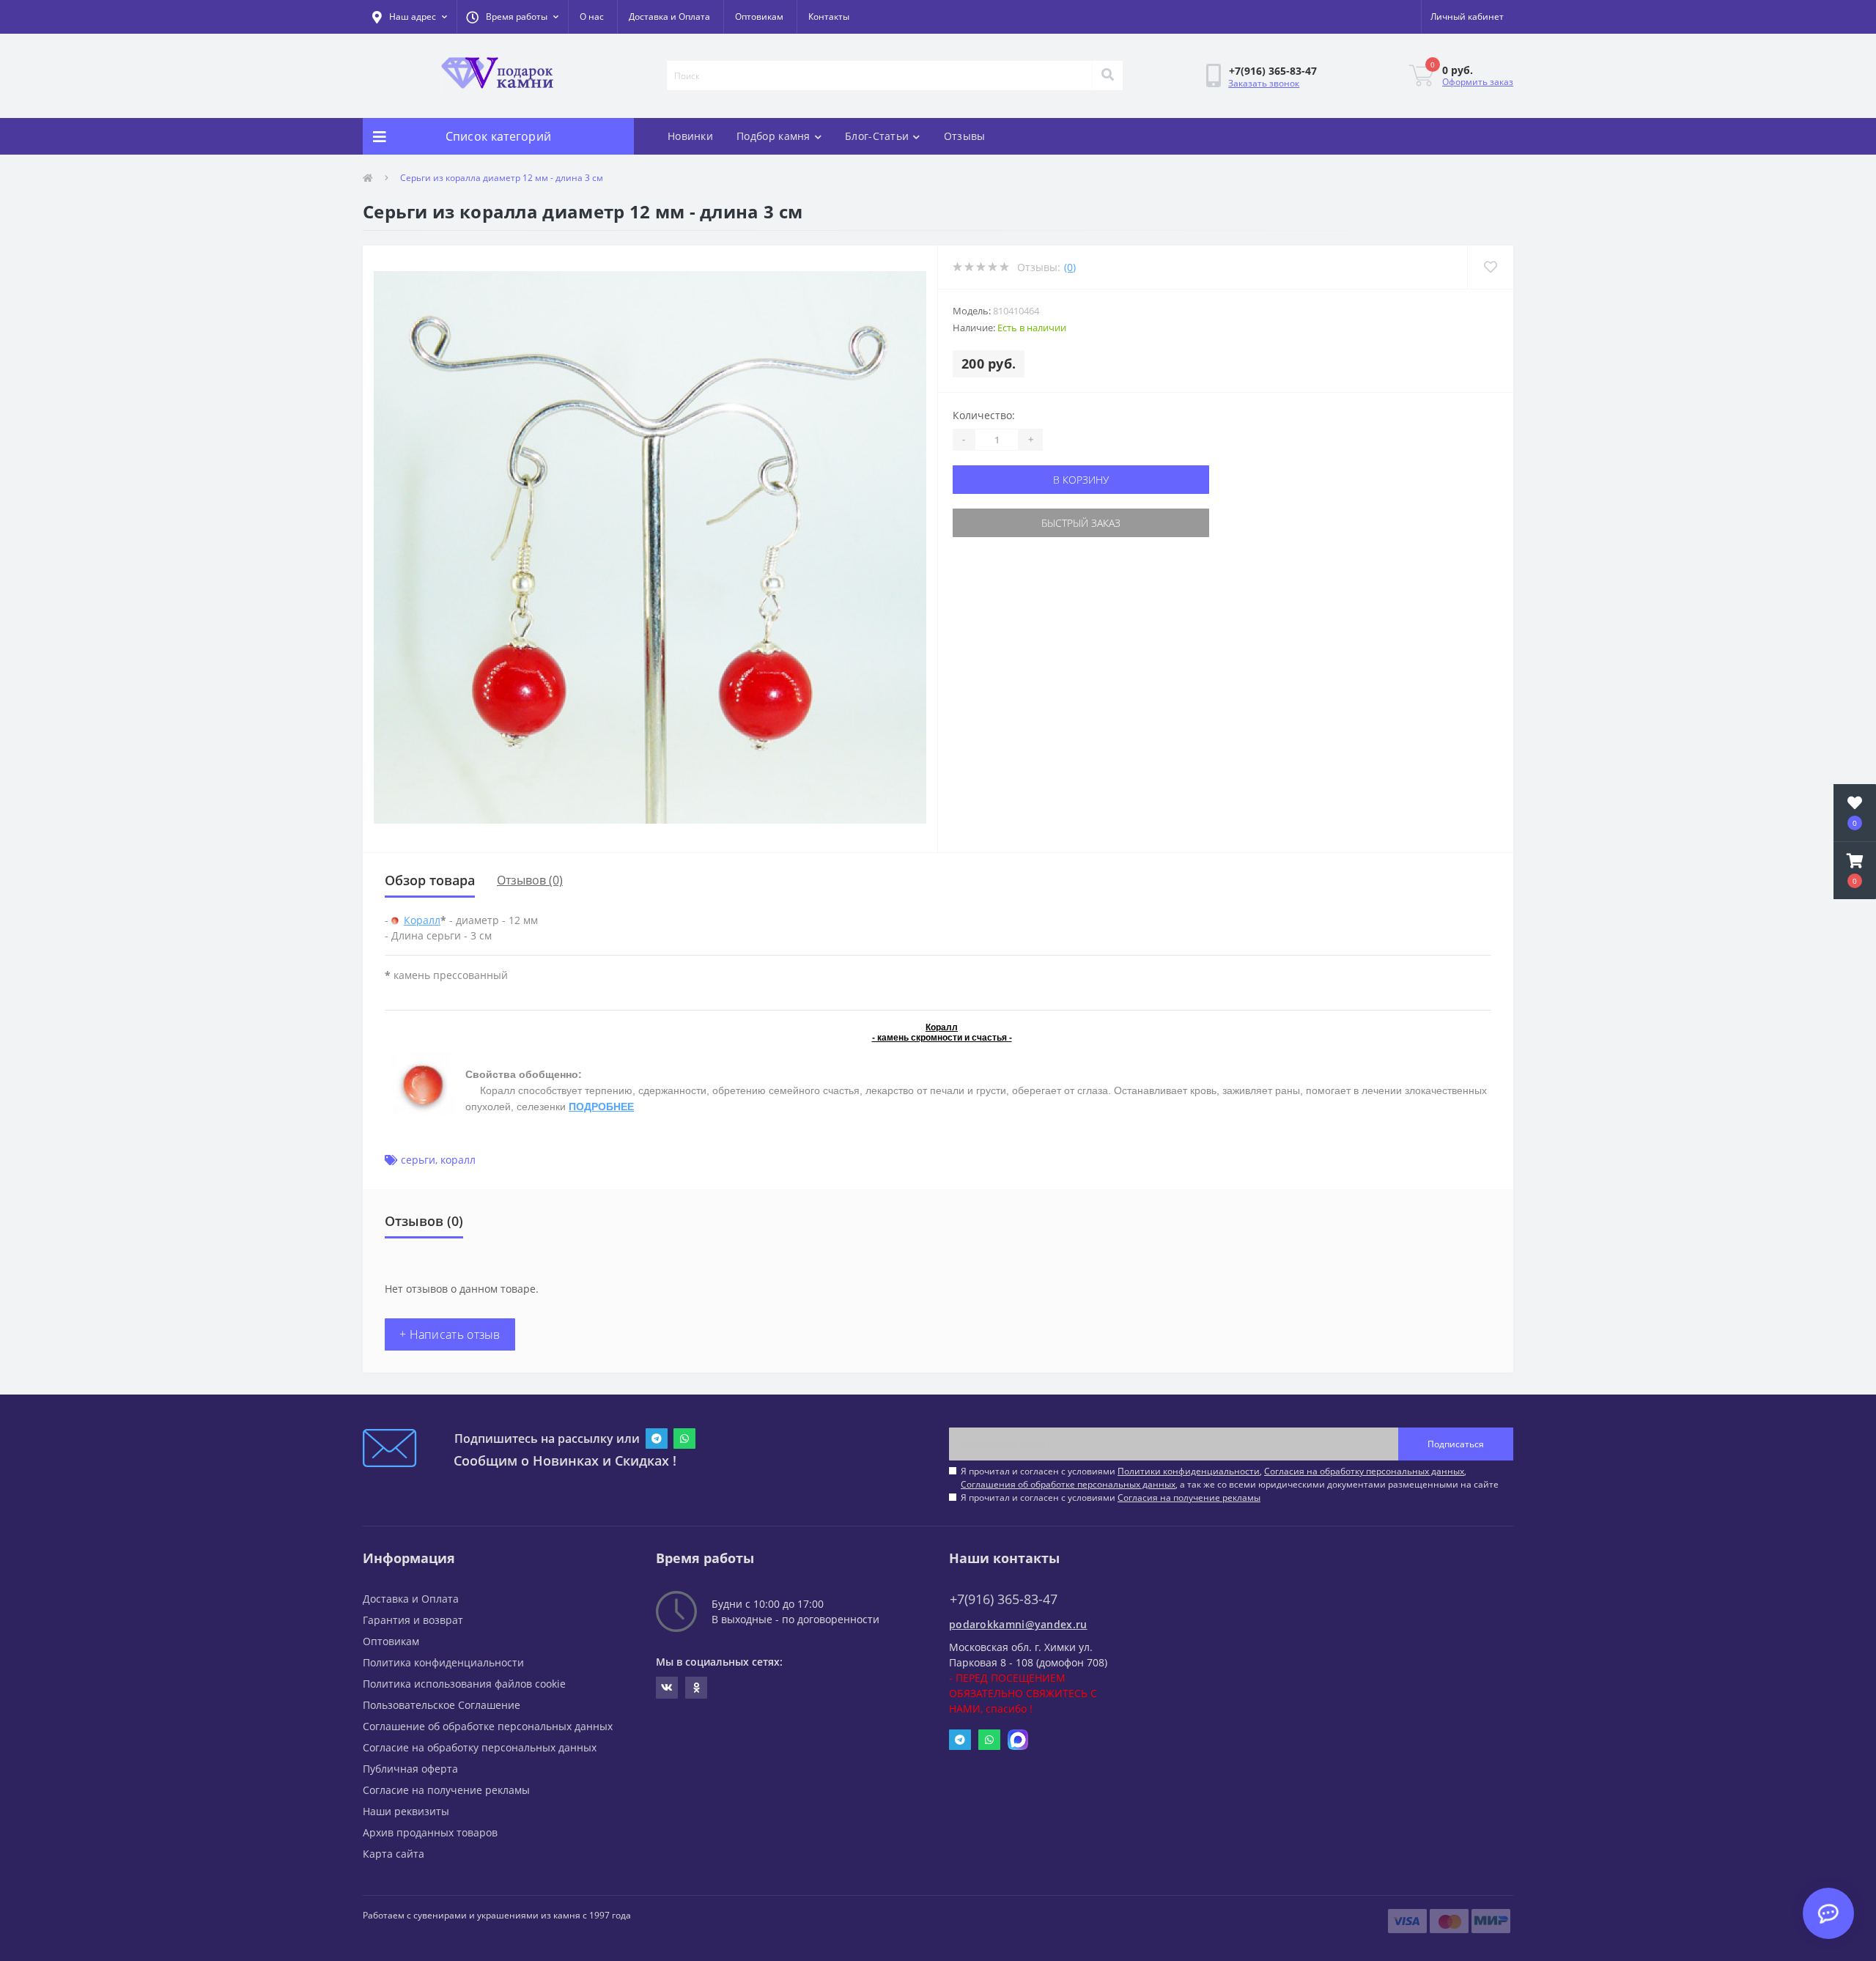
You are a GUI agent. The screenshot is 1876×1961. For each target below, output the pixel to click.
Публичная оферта (410, 1769)
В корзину (1081, 480)
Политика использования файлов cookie (464, 1684)
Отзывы (965, 136)
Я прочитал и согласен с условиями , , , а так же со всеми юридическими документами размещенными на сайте (1230, 1478)
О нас (592, 16)
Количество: (984, 415)
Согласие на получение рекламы (446, 1790)
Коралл (422, 920)
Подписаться (1456, 1444)
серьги (418, 1160)
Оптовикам (759, 16)
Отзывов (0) (530, 880)
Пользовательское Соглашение (442, 1705)
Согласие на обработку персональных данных (480, 1747)
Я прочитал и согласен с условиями (1111, 1497)
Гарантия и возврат (413, 1620)
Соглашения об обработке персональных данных (1068, 1484)
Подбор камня (773, 136)
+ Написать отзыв (450, 1334)
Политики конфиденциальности (1189, 1471)
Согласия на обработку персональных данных (1364, 1471)
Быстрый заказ (1081, 523)
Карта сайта (394, 1854)
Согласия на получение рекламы (1189, 1497)
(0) (1070, 267)
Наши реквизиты (406, 1811)
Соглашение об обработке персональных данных (488, 1726)
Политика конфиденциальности (443, 1662)
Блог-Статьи (877, 136)
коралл (458, 1160)
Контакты (829, 16)
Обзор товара (430, 880)
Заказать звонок (1264, 83)
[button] (512, 17)
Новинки (690, 136)
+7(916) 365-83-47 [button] (1004, 1599)
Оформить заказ (1478, 82)
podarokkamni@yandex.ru (1018, 1624)
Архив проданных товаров (430, 1832)
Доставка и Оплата (669, 16)
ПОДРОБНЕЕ (601, 1107)
